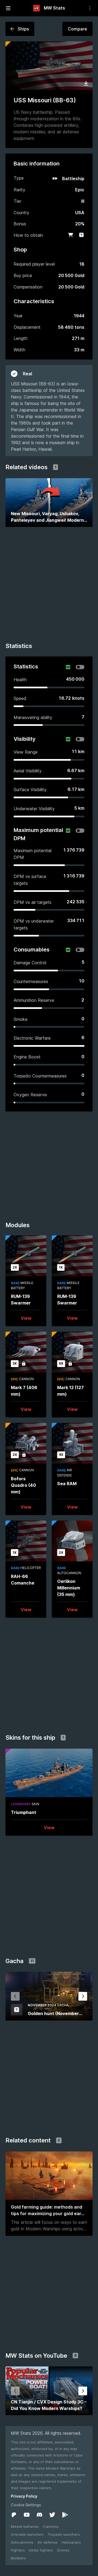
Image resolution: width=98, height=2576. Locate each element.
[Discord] (39, 2515)
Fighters (18, 2550)
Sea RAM (67, 1484)
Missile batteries (25, 2526)
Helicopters (71, 2542)
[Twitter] (52, 2515)
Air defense (48, 2542)
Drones (63, 2550)
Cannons (51, 2526)
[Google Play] (65, 2515)
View (26, 1318)
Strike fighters (41, 2550)
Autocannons (22, 2542)
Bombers (18, 2558)
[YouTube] (27, 2515)
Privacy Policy (24, 2496)
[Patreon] (14, 2515)
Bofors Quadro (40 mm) (23, 1485)
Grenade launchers (27, 2534)
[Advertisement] (49, 587)
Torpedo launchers (64, 2534)
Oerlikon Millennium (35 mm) (69, 1588)
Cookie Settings (26, 2505)
